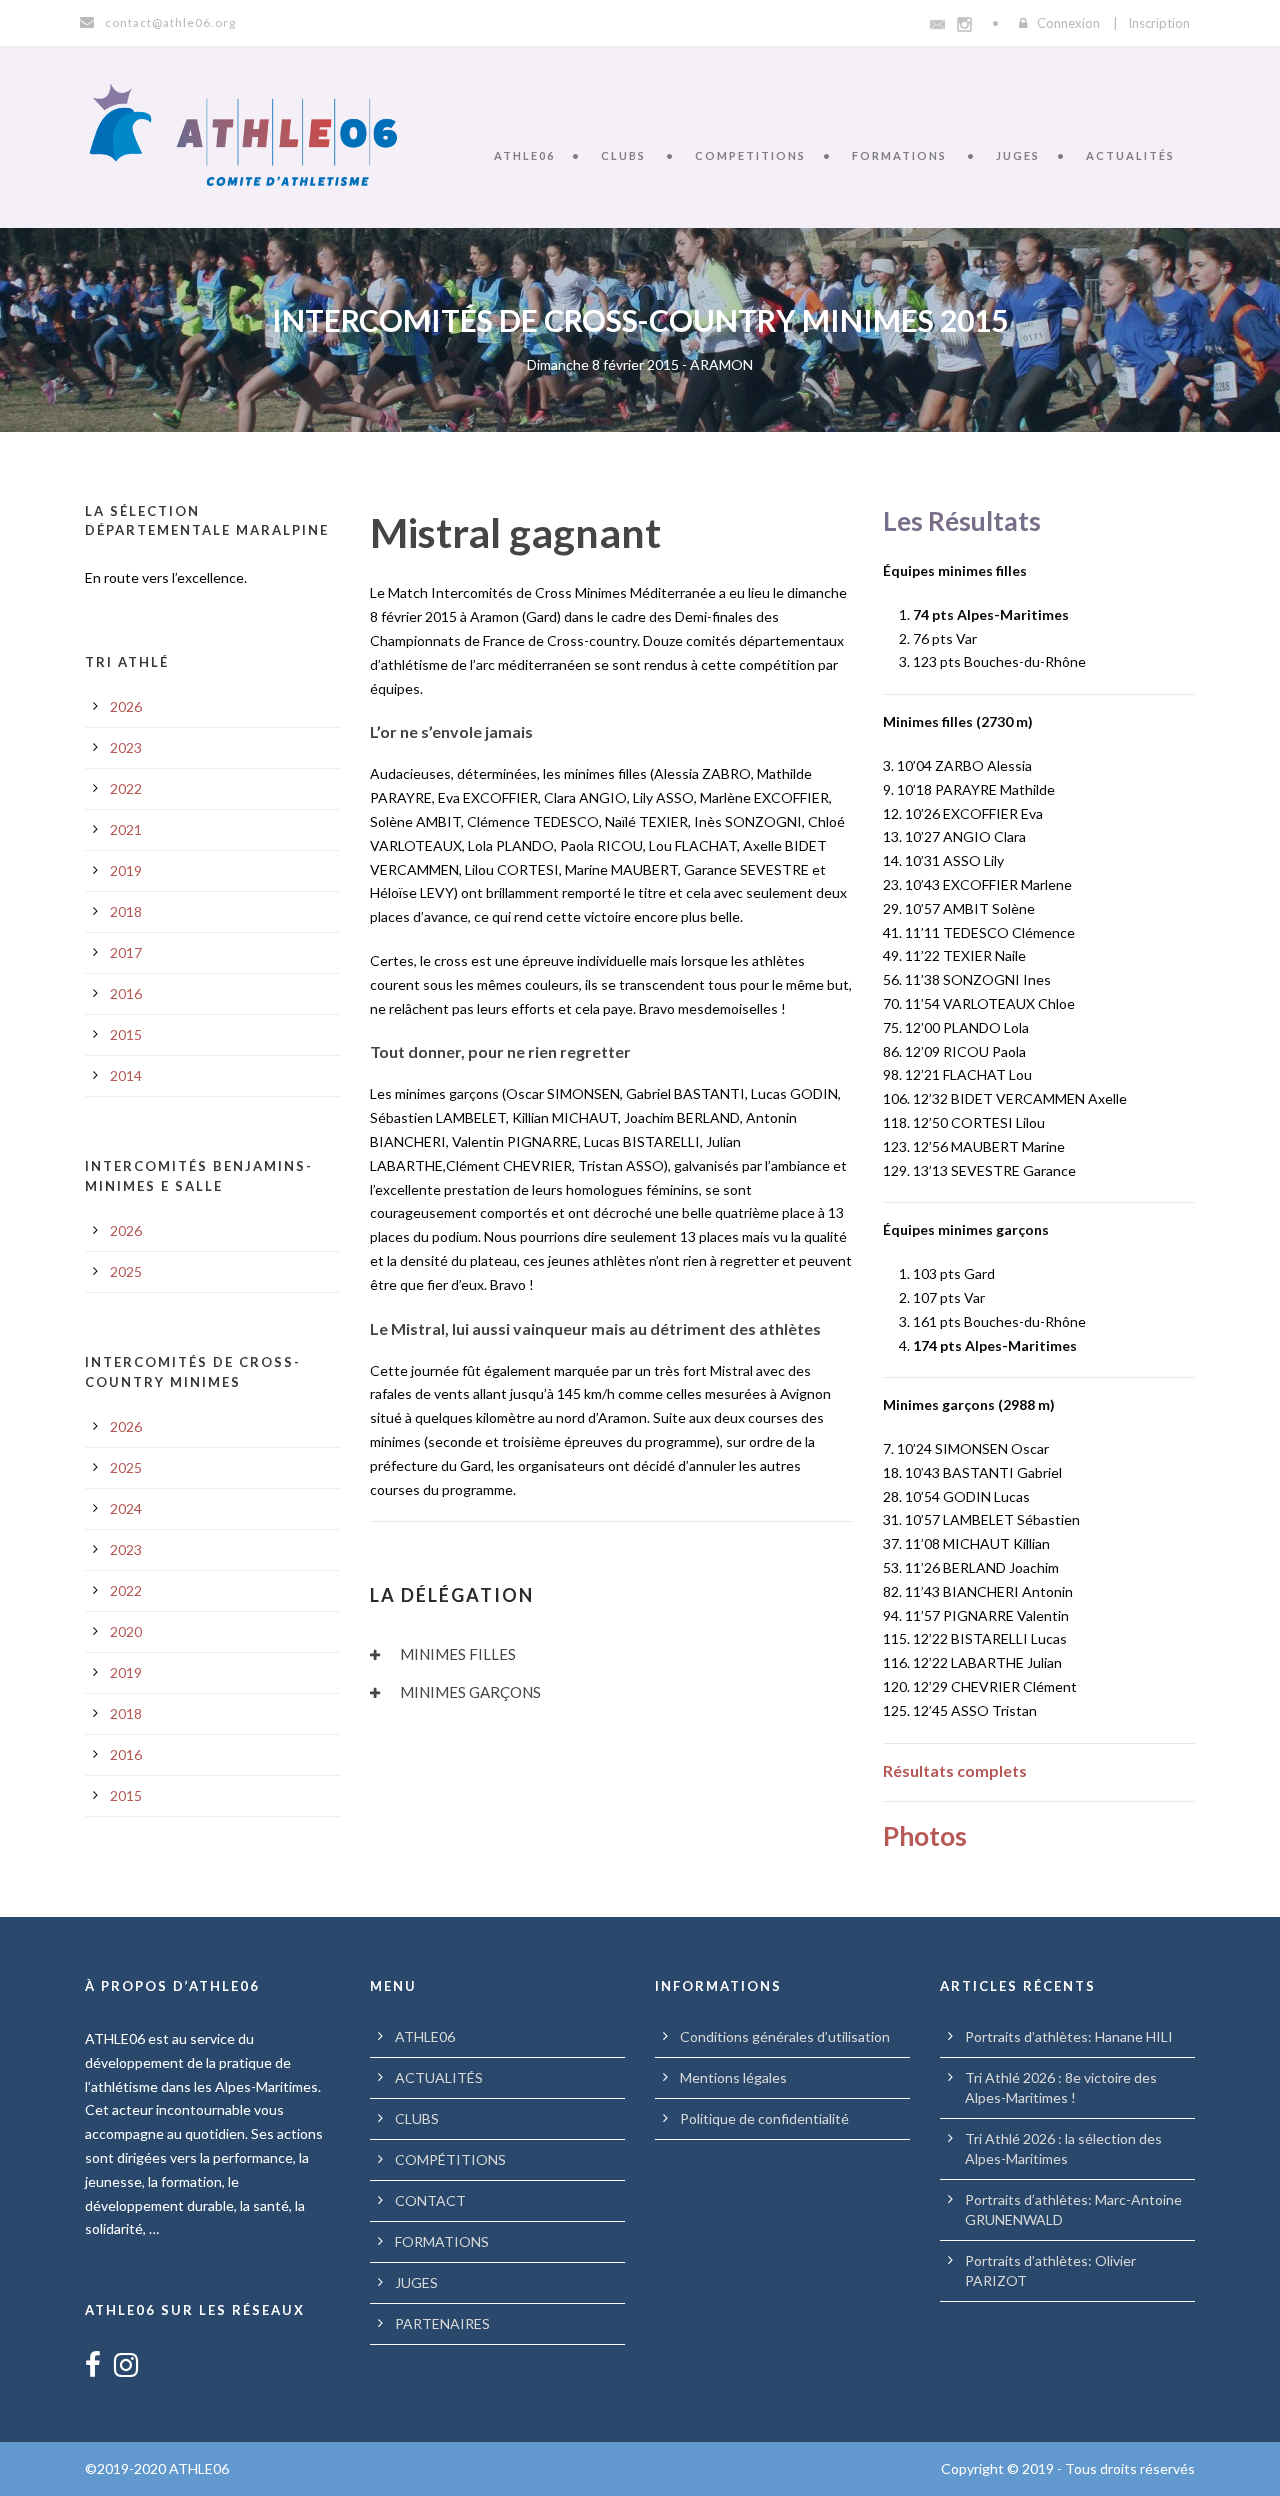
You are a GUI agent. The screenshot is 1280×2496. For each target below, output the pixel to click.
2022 (126, 788)
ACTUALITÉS (1130, 155)
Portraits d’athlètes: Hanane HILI (1069, 2036)
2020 (126, 1631)
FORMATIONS (899, 155)
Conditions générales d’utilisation (785, 2036)
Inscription (1159, 23)
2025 (126, 1271)
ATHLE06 (524, 155)
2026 (126, 706)
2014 (126, 1075)
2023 (126, 747)
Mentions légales (733, 2077)
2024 (126, 1508)
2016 (126, 993)
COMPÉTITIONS (450, 2159)
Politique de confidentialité (764, 2118)
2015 (126, 1034)
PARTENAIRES (442, 2323)
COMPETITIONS (750, 155)
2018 (126, 911)
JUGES (1018, 155)
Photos (925, 1836)
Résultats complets (955, 1770)
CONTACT (430, 2200)
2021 (126, 829)
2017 (126, 952)
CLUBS (623, 155)
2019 (126, 870)
